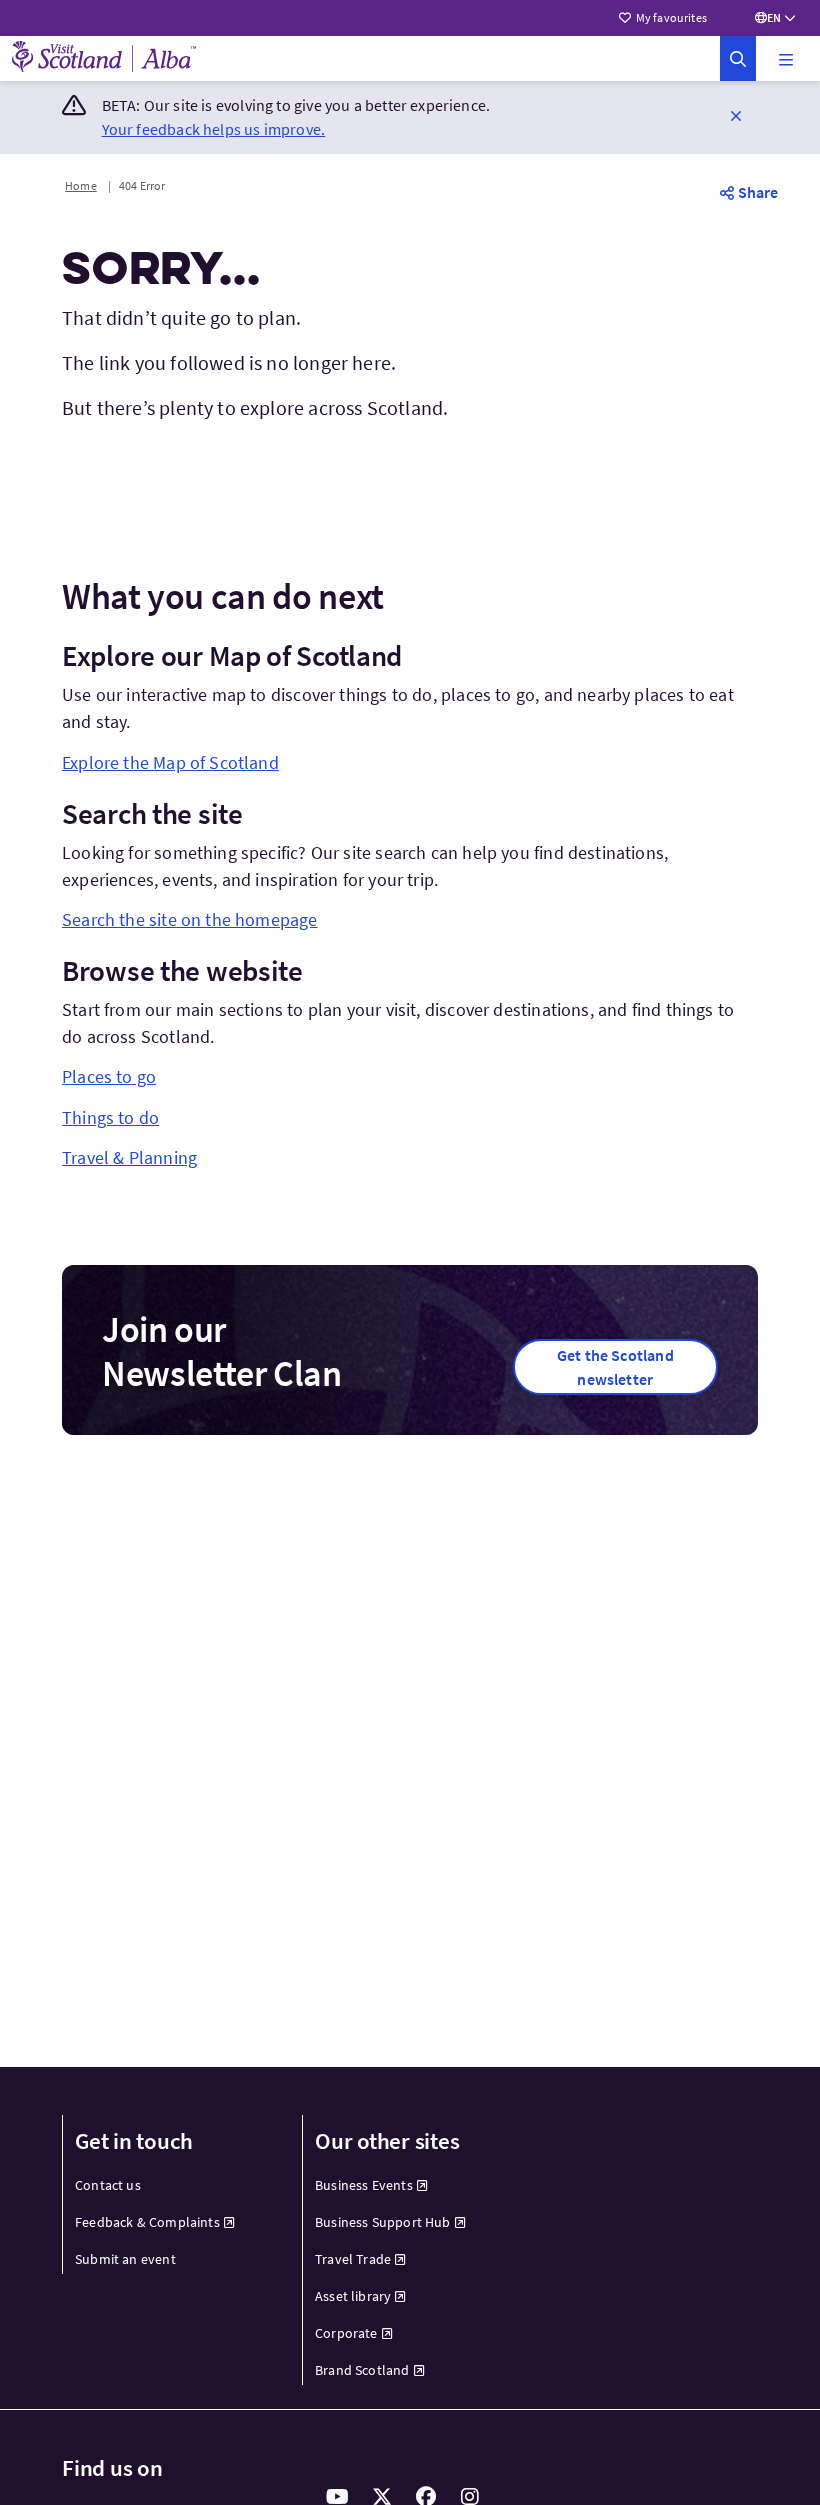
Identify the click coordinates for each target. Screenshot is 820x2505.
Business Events (364, 2185)
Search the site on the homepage (190, 919)
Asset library (353, 2296)
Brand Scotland (362, 2370)
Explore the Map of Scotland (170, 762)
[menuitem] (170, 2185)
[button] (786, 59)
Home (81, 185)
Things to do (110, 1117)
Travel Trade (353, 2259)
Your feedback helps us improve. (214, 129)
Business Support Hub (383, 2222)
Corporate (346, 2333)
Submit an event (125, 2259)
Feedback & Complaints (147, 2222)
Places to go (109, 1076)
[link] (738, 58)
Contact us (108, 2185)
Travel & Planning (129, 1157)
